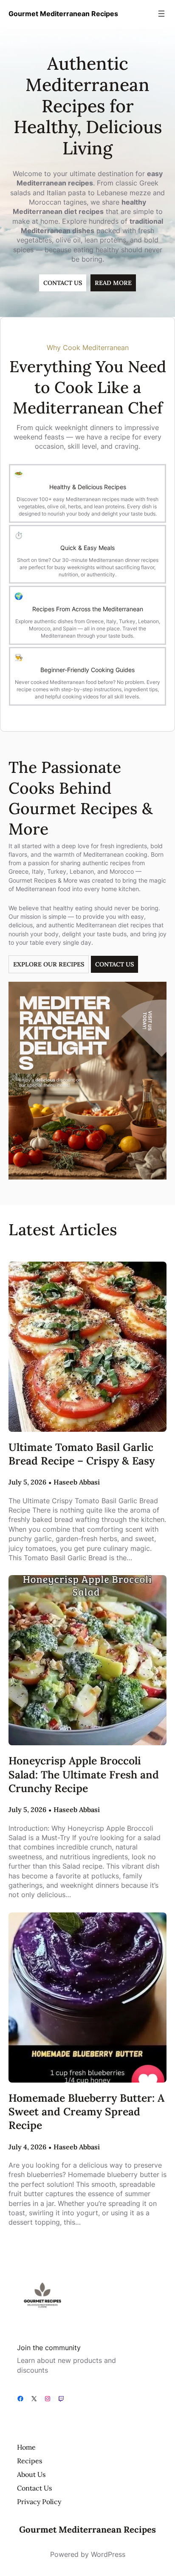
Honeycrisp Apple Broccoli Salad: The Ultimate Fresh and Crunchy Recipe (84, 1774)
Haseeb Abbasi (77, 1482)
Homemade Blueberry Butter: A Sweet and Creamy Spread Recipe (86, 2112)
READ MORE (113, 283)
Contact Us (114, 964)
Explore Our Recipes (49, 964)
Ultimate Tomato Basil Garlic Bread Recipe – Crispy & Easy (82, 1454)
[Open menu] (161, 14)
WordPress (108, 2554)
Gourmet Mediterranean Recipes (63, 14)
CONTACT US (63, 283)
